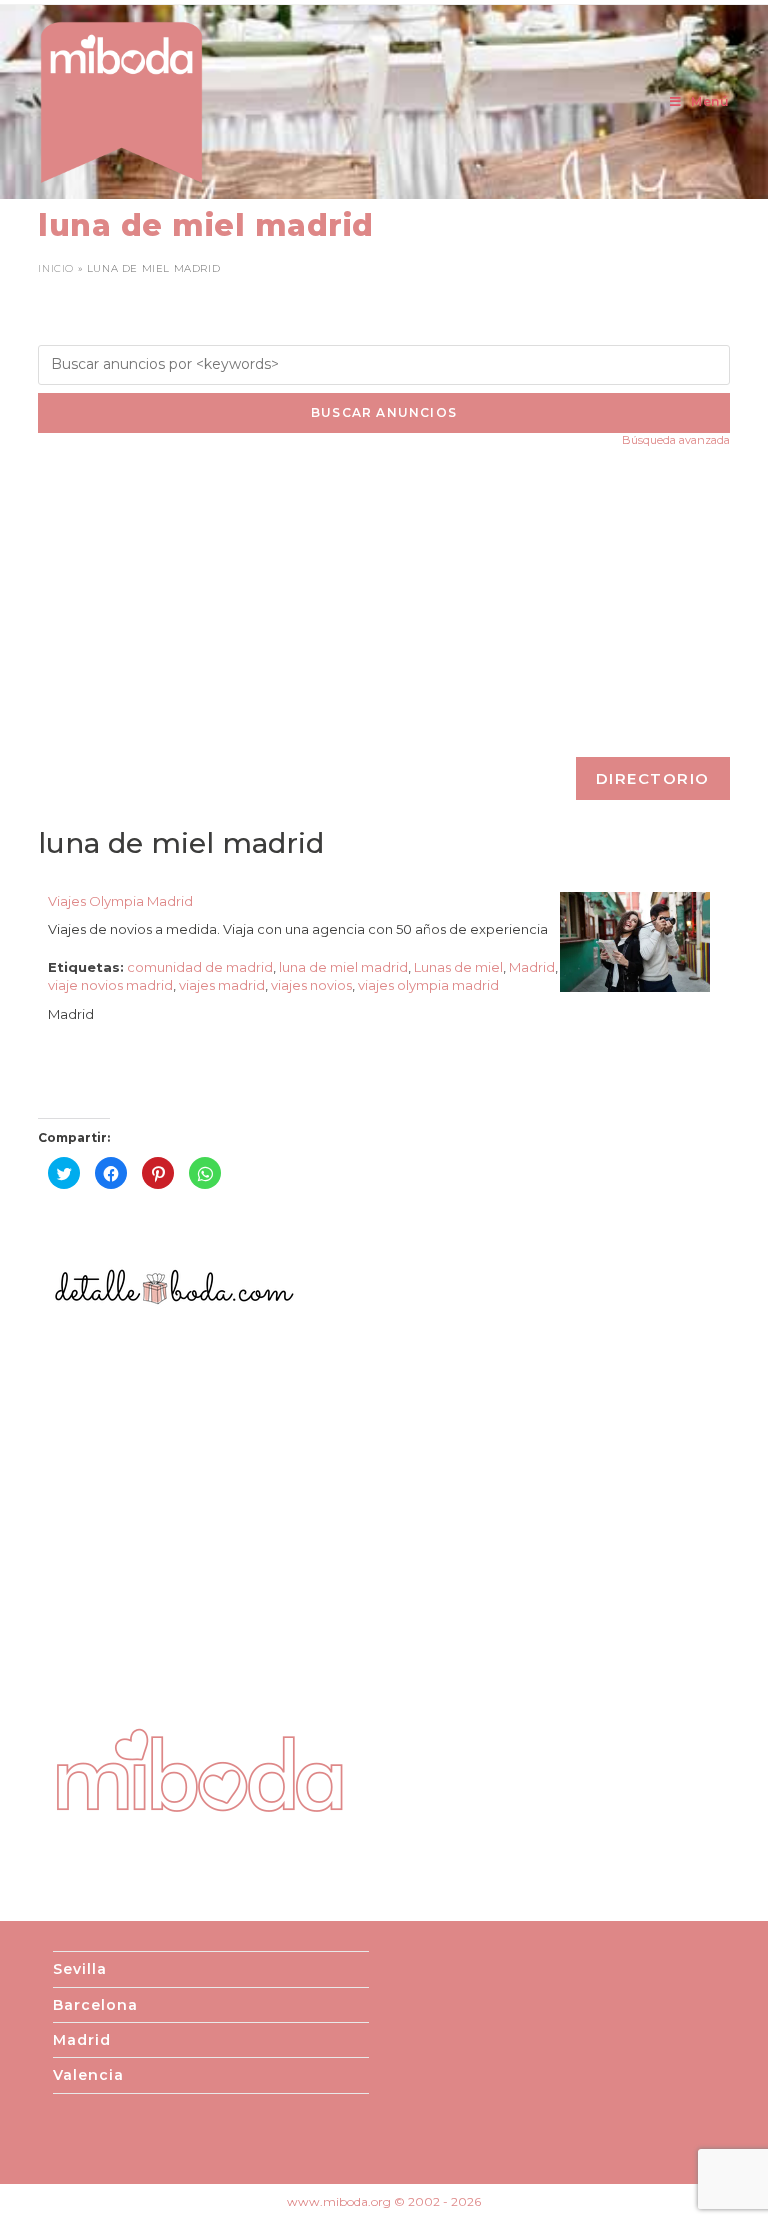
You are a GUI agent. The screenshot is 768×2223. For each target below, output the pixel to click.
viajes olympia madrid (428, 985)
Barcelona (95, 2005)
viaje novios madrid (110, 985)
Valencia (88, 2075)
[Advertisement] (384, 602)
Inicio (56, 268)
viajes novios (311, 985)
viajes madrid (222, 985)
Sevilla (80, 1969)
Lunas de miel (458, 967)
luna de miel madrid (343, 967)
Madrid (532, 967)
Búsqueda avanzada (675, 440)
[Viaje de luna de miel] (635, 940)
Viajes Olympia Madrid (120, 901)
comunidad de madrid (200, 967)
